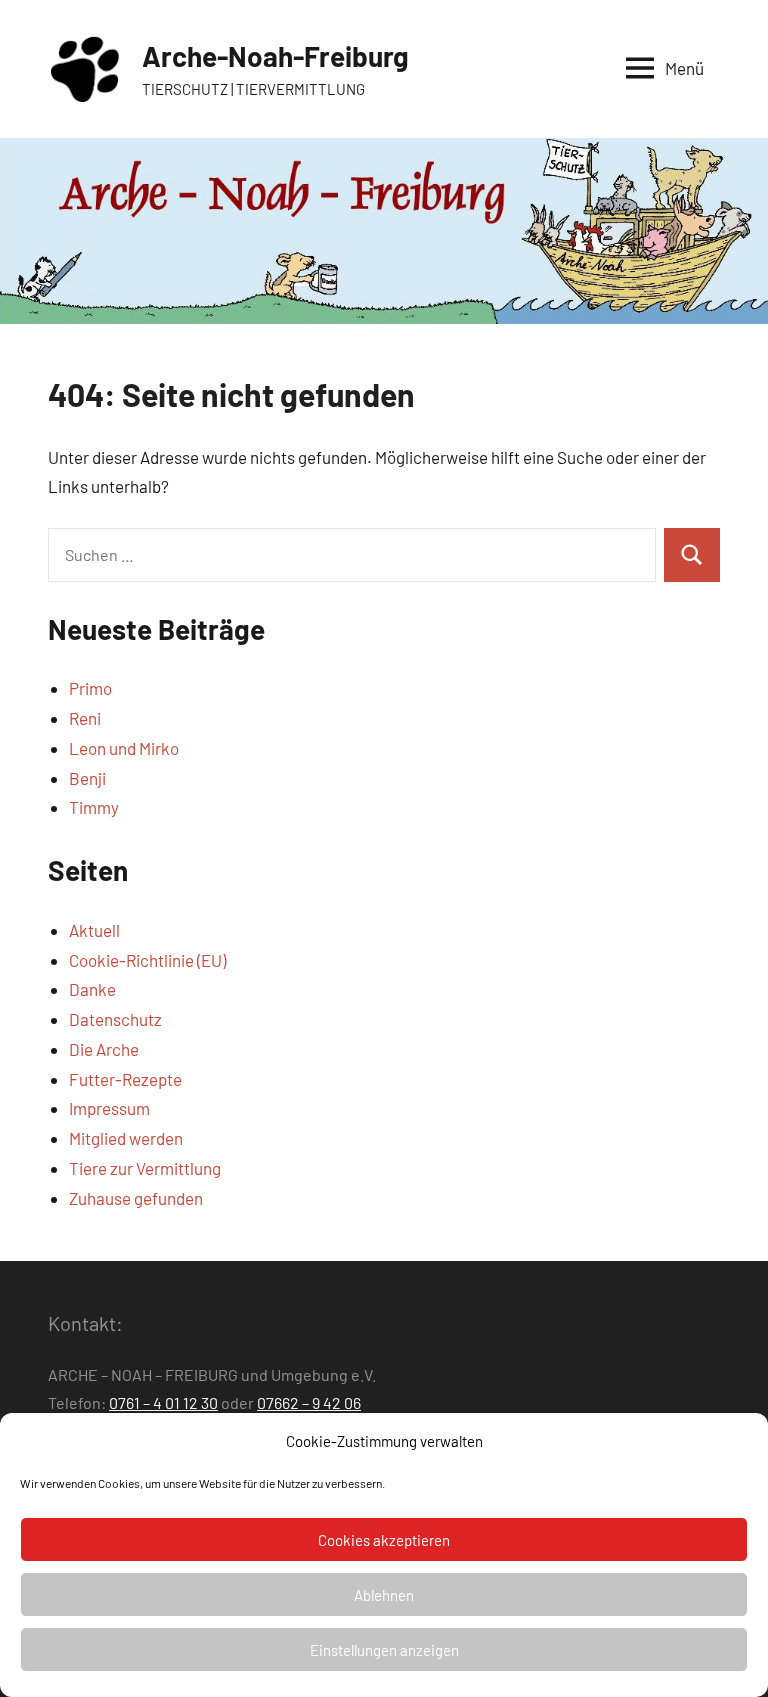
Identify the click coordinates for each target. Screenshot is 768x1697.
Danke (92, 989)
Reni (85, 718)
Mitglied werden (126, 1138)
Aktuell (94, 930)
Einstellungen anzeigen (384, 1650)
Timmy (94, 807)
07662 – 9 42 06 (309, 1402)
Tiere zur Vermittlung (145, 1168)
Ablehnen (384, 1595)
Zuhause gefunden (136, 1198)
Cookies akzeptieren (384, 1540)
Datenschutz (115, 1019)
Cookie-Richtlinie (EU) (147, 960)
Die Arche (104, 1049)
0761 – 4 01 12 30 (163, 1402)
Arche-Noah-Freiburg (275, 56)
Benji (87, 778)
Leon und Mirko (124, 748)
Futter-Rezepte (125, 1079)
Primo (90, 688)
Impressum (109, 1108)
